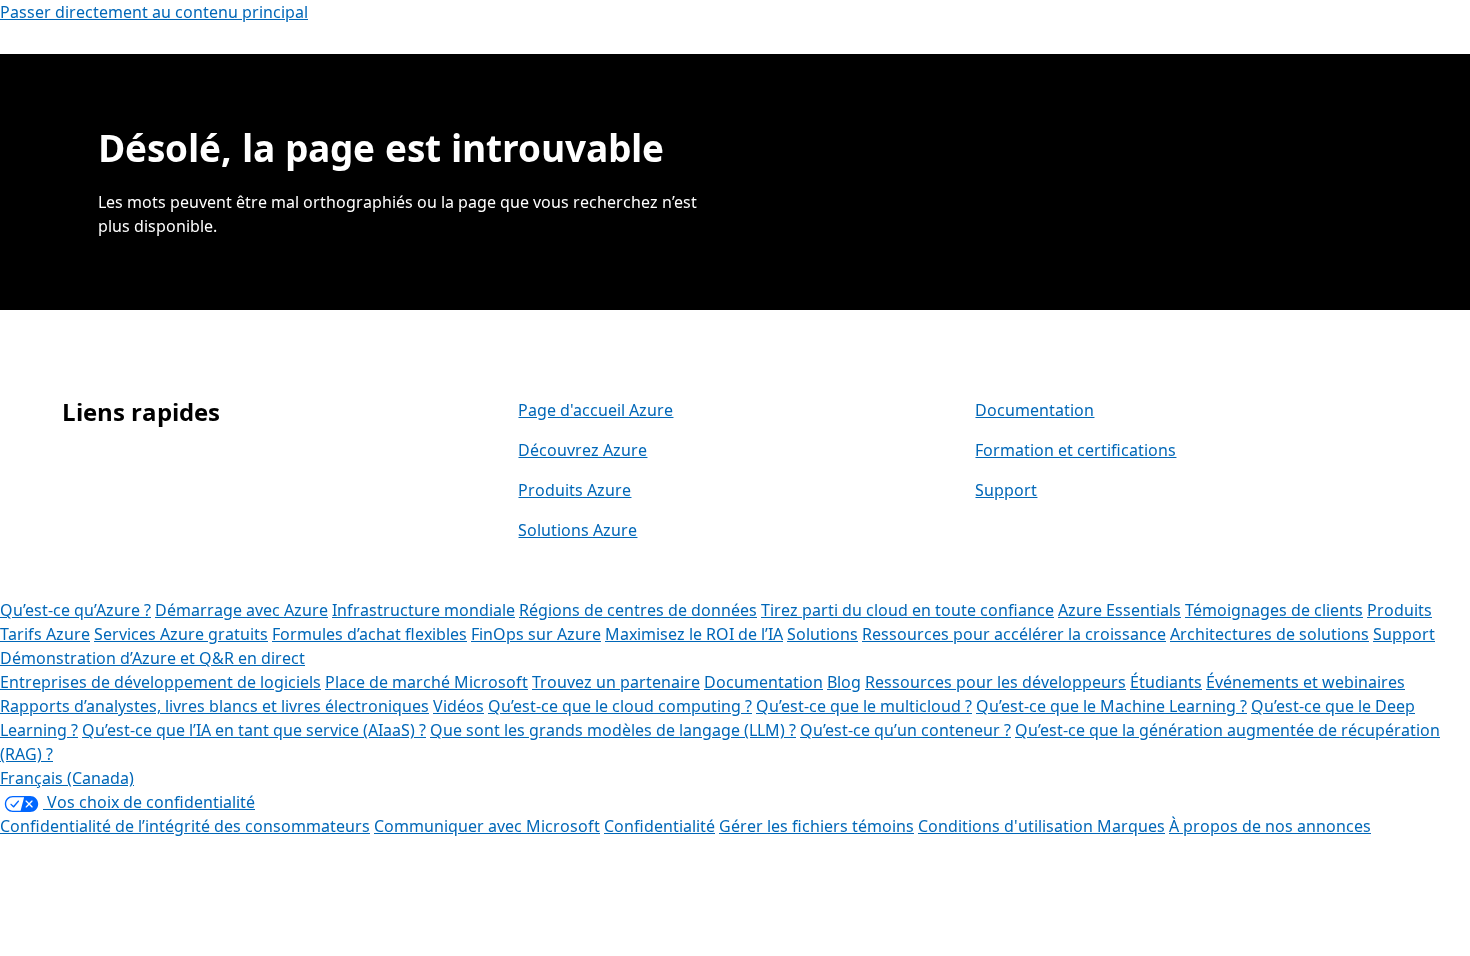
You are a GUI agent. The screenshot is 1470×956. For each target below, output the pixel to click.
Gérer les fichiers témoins (816, 826)
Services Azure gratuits (181, 634)
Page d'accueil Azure (595, 410)
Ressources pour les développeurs (995, 682)
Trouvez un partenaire (616, 682)
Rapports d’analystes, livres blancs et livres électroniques (214, 706)
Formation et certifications (1075, 450)
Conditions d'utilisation (1007, 826)
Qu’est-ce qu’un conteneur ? (905, 730)
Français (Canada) (67, 778)
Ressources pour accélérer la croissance (1014, 634)
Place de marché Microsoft (426, 682)
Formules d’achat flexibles (369, 634)
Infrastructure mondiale (423, 610)
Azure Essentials (1119, 610)
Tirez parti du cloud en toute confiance (907, 610)
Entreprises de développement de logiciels (160, 682)
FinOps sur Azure (536, 634)
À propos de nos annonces (1270, 826)
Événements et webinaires (1305, 682)
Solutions (822, 634)
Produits (1399, 610)
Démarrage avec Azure (241, 610)
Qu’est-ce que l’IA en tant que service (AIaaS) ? (254, 730)
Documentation (1034, 410)
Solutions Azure (577, 530)
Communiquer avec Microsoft (487, 826)
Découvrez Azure (582, 450)
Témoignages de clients (1274, 610)
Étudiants (1166, 682)
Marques (1131, 826)
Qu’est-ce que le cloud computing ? (620, 706)
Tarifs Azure (45, 634)
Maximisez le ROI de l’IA (694, 634)
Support (1006, 490)
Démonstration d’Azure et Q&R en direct (152, 658)
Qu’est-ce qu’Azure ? (75, 610)
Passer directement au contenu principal (154, 12)
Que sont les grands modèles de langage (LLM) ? (613, 730)
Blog (844, 682)
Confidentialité (659, 826)
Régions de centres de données (638, 610)
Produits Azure (574, 490)
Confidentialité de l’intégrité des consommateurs (185, 826)
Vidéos (458, 706)
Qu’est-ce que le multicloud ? (864, 706)
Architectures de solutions (1269, 634)
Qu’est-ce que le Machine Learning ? (1111, 706)
